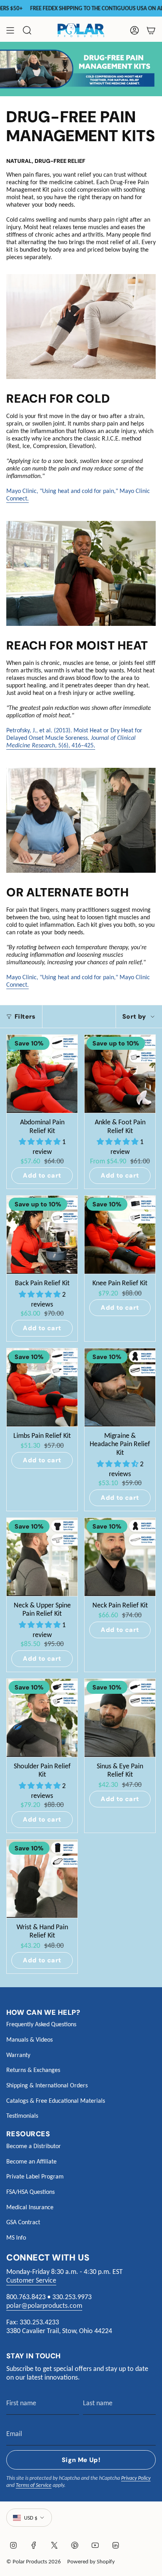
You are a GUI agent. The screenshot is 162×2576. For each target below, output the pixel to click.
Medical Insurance (30, 2207)
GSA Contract (23, 2222)
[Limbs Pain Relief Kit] (42, 1387)
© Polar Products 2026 (34, 2561)
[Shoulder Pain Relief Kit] (42, 1718)
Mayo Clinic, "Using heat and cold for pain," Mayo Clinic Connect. (78, 495)
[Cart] (151, 30)
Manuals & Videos (29, 2039)
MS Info (16, 2237)
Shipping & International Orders (47, 2085)
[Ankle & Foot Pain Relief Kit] (120, 1074)
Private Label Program (35, 2176)
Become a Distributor (34, 2146)
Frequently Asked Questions (41, 2024)
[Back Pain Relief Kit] (42, 1235)
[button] (40, 1142)
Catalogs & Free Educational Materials (56, 2101)
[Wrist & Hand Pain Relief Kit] (42, 1879)
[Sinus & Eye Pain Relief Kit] (120, 1718)
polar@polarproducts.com (44, 2305)
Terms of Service (34, 2485)
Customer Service (31, 2280)
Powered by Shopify (91, 2561)
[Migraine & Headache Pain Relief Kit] (120, 1387)
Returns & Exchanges (33, 2070)
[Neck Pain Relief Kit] (120, 1557)
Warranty (18, 2055)
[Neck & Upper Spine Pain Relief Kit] (42, 1557)
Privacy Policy (136, 2478)
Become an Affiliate (31, 2161)
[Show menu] (10, 30)
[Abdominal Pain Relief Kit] (42, 1074)
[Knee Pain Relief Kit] (120, 1235)
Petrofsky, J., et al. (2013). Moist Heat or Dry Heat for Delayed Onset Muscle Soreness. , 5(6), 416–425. (74, 738)
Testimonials (22, 2116)
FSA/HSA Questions (30, 2192)
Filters (25, 1016)
